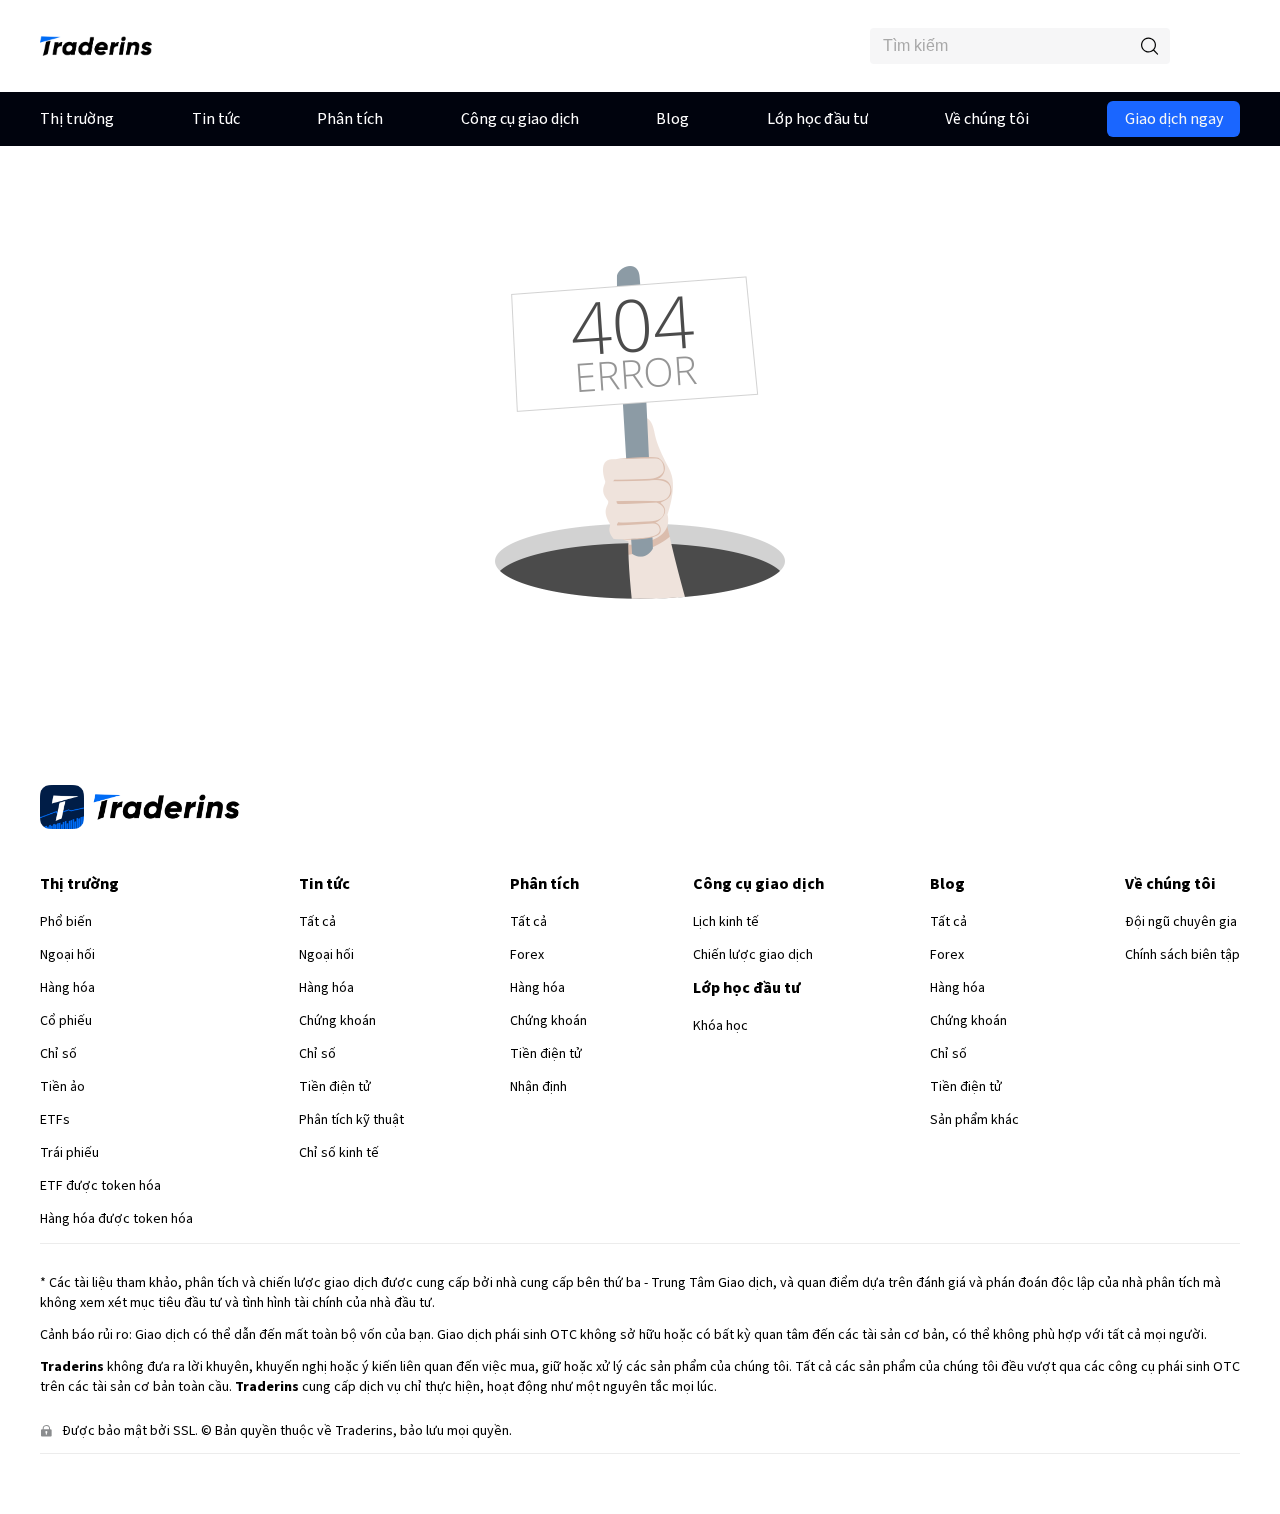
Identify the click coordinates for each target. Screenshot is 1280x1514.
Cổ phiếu (66, 1021)
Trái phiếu (69, 1153)
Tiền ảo (62, 1087)
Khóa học (720, 1026)
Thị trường (77, 119)
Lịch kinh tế (726, 922)
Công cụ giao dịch (520, 119)
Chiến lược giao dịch (753, 955)
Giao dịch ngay (1174, 119)
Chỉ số (58, 1054)
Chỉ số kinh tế (339, 1153)
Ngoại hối (67, 955)
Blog (672, 119)
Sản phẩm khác (974, 1120)
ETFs (55, 1120)
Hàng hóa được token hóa (116, 1219)
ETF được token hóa (100, 1186)
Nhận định (538, 1087)
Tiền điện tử (335, 1087)
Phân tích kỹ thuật (351, 1120)
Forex (527, 955)
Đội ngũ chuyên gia (1181, 922)
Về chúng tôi (987, 119)
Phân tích (350, 119)
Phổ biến (66, 922)
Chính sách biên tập (1182, 955)
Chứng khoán (337, 1021)
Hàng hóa (67, 988)
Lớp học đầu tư (817, 119)
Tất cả (317, 922)
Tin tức (216, 119)
